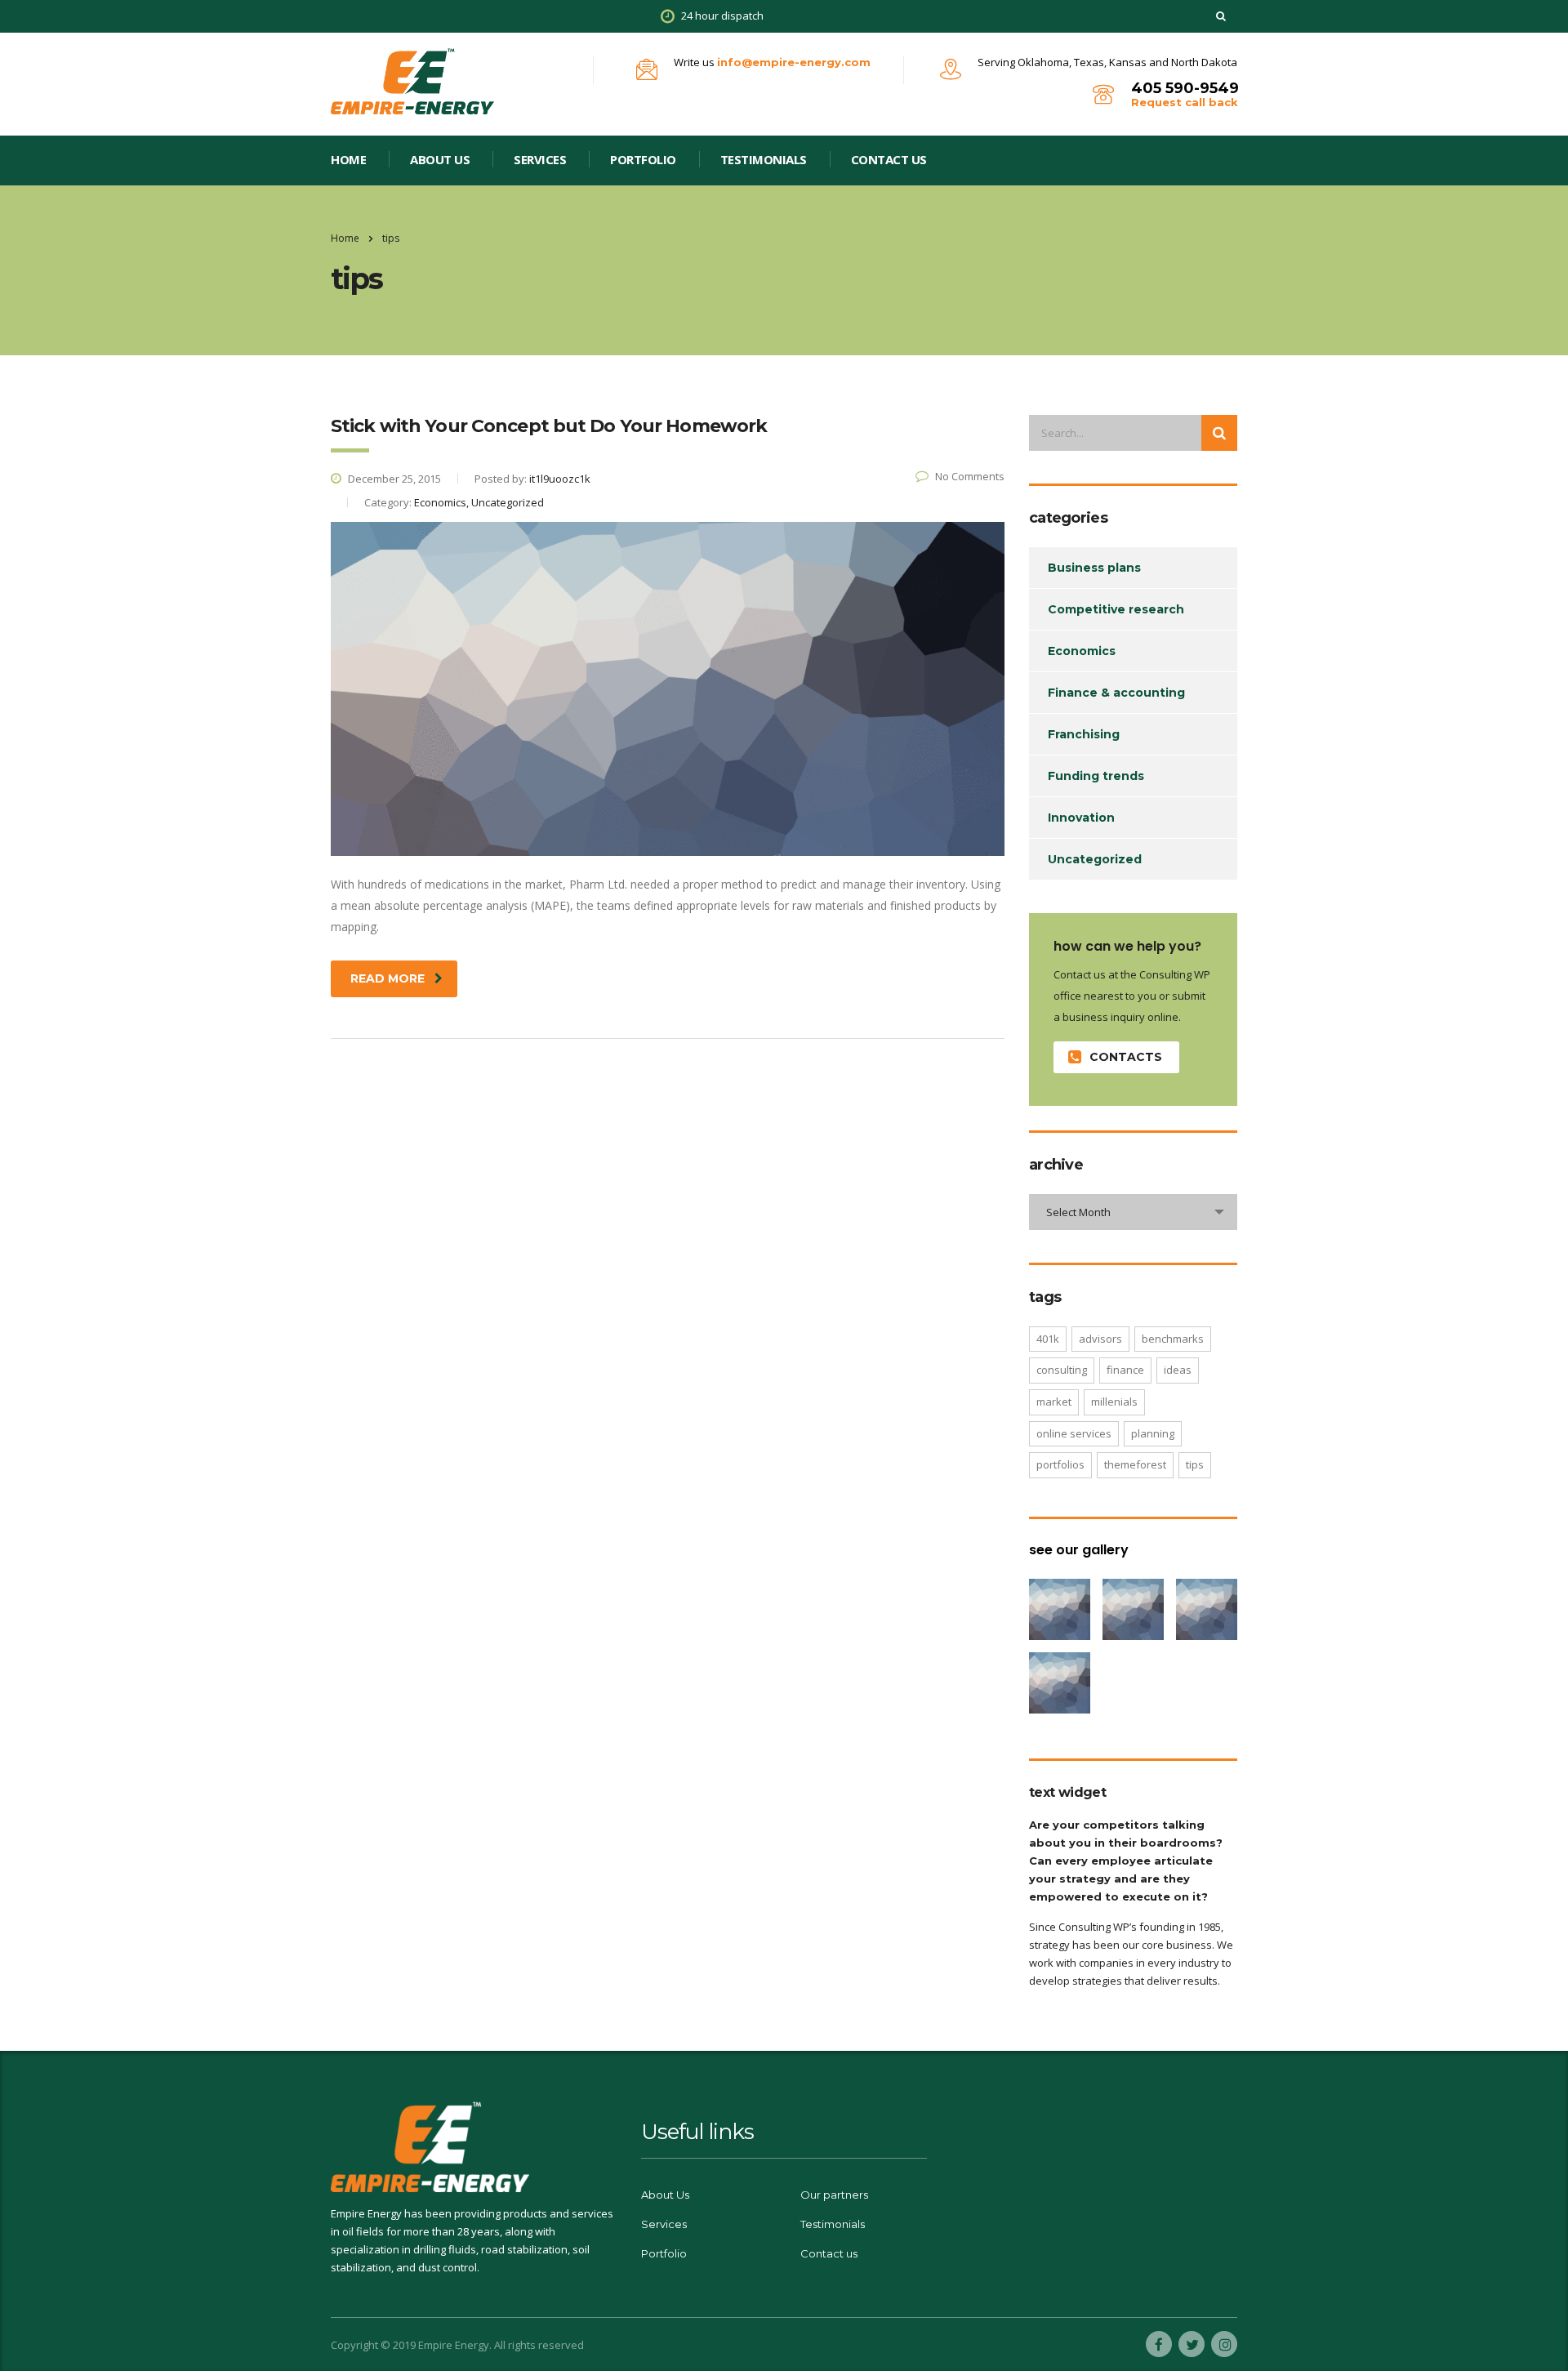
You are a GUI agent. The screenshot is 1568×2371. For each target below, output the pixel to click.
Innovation (1081, 818)
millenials (1114, 1402)
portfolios (1060, 1464)
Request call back (1185, 102)
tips (1195, 1464)
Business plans (1094, 568)
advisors (1100, 1339)
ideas (1178, 1370)
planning (1153, 1433)
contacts (1126, 1057)
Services (540, 159)
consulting (1062, 1370)
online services (1074, 1433)
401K (1048, 1339)
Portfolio (664, 2253)
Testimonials (764, 159)
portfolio (643, 159)
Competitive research (1116, 609)
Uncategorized (1095, 859)
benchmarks (1173, 1339)
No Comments (970, 476)
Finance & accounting (1116, 693)
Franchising (1084, 734)
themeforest (1135, 1464)
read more (388, 978)
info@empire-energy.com (794, 62)
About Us (440, 159)
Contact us (889, 159)
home (348, 159)
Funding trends (1096, 776)
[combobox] (1133, 1212)
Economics (1082, 651)
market (1054, 1402)
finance (1125, 1370)
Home (345, 238)
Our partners (834, 2195)
